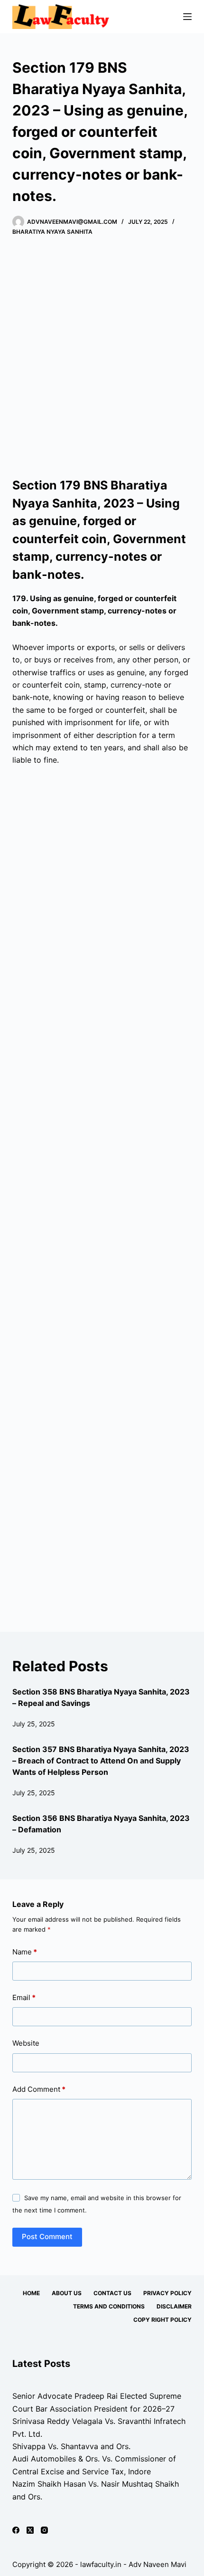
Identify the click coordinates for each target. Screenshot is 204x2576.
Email (24, 1997)
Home (31, 2293)
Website (26, 2043)
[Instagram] (44, 2530)
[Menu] (187, 17)
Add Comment (39, 2089)
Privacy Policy (167, 2293)
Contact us (112, 2293)
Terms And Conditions (109, 2306)
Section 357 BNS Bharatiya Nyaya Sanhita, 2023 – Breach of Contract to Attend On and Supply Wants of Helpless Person (101, 1761)
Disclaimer (174, 2306)
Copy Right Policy (162, 2320)
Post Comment (47, 2236)
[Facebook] (16, 2530)
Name (25, 1952)
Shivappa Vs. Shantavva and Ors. (71, 2446)
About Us (67, 2293)
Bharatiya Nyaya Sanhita (52, 232)
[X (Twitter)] (30, 2530)
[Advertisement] (102, 357)
